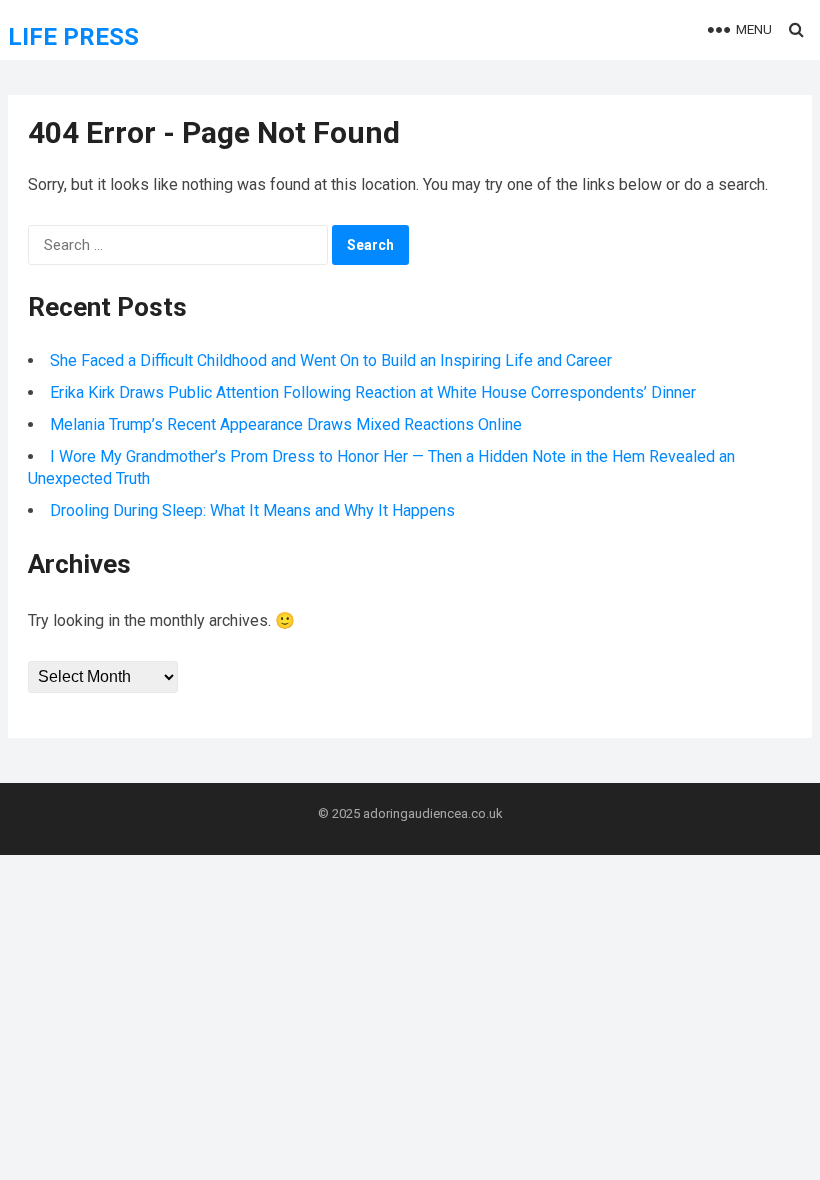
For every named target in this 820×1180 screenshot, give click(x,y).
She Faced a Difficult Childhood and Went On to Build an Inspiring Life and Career (331, 360)
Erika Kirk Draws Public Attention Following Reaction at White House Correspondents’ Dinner (373, 392)
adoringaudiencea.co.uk (433, 813)
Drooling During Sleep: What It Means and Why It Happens (252, 510)
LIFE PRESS (73, 37)
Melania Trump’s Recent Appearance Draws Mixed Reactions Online (286, 424)
